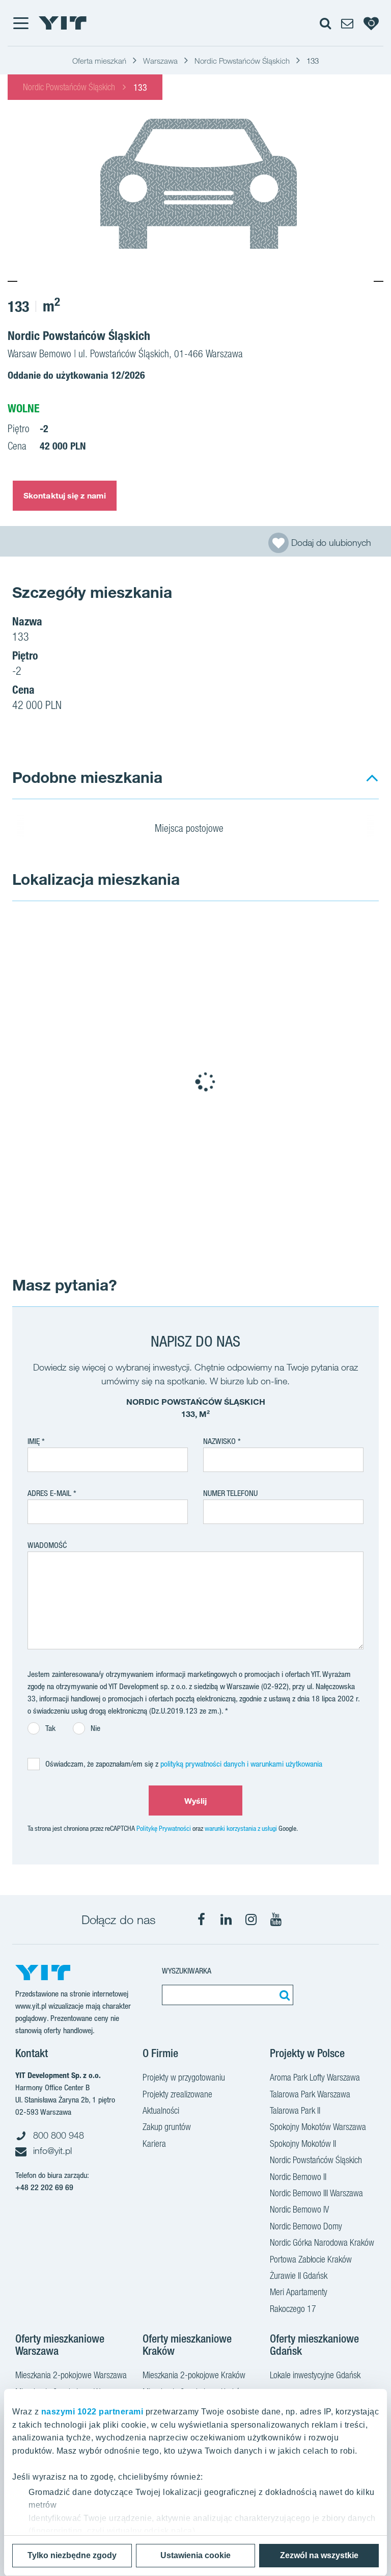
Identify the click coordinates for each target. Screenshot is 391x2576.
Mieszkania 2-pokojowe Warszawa (71, 2375)
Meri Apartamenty (299, 2292)
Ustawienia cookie (195, 2555)
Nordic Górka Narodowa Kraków (322, 2242)
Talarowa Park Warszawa (310, 2094)
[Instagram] (251, 1920)
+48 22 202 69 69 (44, 2187)
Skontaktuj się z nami (65, 495)
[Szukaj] (283, 1995)
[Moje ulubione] (371, 23)
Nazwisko (219, 1441)
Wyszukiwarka (187, 1971)
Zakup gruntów (167, 2127)
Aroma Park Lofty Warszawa (315, 2077)
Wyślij (196, 1801)
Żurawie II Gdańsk (299, 2276)
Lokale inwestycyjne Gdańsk (315, 2375)
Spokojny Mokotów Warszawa (318, 2127)
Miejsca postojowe (190, 828)
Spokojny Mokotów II (303, 2144)
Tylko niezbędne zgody (72, 2555)
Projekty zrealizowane (177, 2094)
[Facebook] (201, 1920)
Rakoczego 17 (293, 2309)
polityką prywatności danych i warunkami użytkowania (241, 1764)
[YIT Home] (63, 23)
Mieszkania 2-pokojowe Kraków (194, 2375)
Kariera (154, 2144)
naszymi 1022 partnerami (92, 2412)
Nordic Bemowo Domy (306, 2226)
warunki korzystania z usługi (241, 1828)
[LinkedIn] (226, 1920)
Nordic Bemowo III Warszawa (316, 2193)
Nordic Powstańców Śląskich (69, 87)
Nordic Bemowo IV (299, 2209)
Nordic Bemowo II (298, 2177)
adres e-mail (49, 1493)
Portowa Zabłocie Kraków (311, 2259)
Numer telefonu (230, 1493)
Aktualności (161, 2110)
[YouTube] (276, 1920)
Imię (34, 1441)
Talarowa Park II (295, 2110)
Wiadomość (47, 1545)
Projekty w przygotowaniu (184, 2077)
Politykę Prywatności (164, 1828)
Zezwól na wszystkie (319, 2555)
